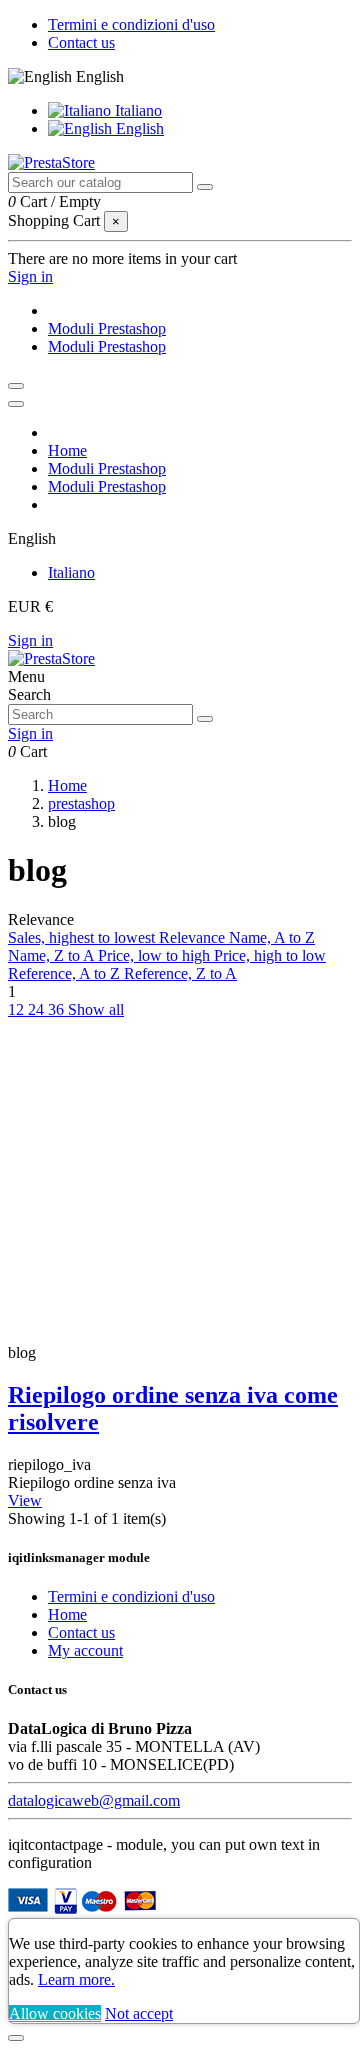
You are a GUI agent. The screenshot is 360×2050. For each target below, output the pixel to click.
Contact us (81, 42)
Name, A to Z (272, 937)
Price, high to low (270, 955)
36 (58, 1009)
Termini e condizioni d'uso (131, 24)
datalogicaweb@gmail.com (94, 1800)
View (25, 1500)
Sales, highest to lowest (83, 937)
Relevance (194, 937)
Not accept (139, 2013)
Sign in (30, 640)
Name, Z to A (53, 955)
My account (85, 1650)
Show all (96, 1009)
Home (67, 1614)
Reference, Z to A (180, 973)
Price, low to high (156, 955)
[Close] (16, 404)
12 (18, 1009)
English (138, 128)
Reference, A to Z (66, 973)
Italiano (136, 110)
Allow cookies (55, 2013)
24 (38, 1009)
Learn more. (76, 1979)
